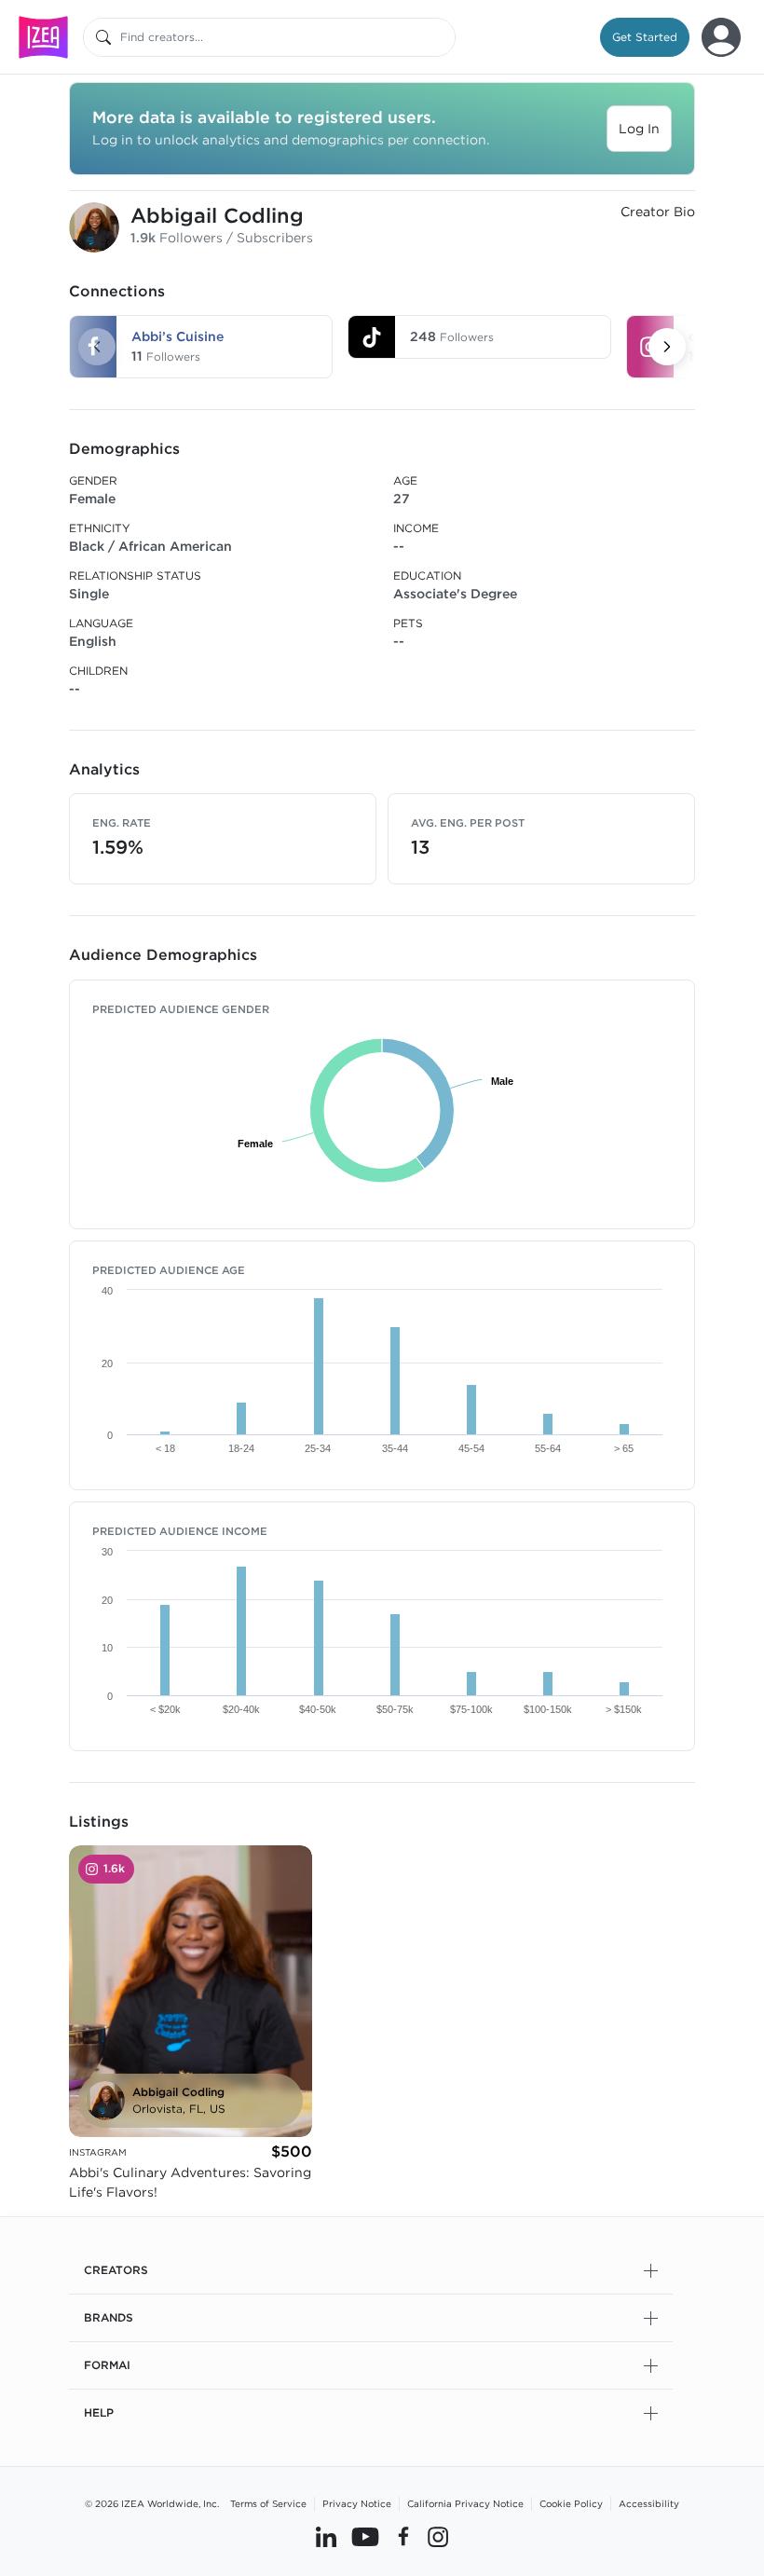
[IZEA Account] (721, 37)
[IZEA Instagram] (438, 2536)
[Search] (103, 37)
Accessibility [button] (649, 2503)
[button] (645, 37)
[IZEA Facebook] (403, 2536)
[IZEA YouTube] (365, 2536)
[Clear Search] (443, 37)
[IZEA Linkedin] (326, 2536)
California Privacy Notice (465, 2503)
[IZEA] (43, 37)
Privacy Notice (357, 2503)
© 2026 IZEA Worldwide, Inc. (152, 2503)
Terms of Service (268, 2503)
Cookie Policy (571, 2503)
